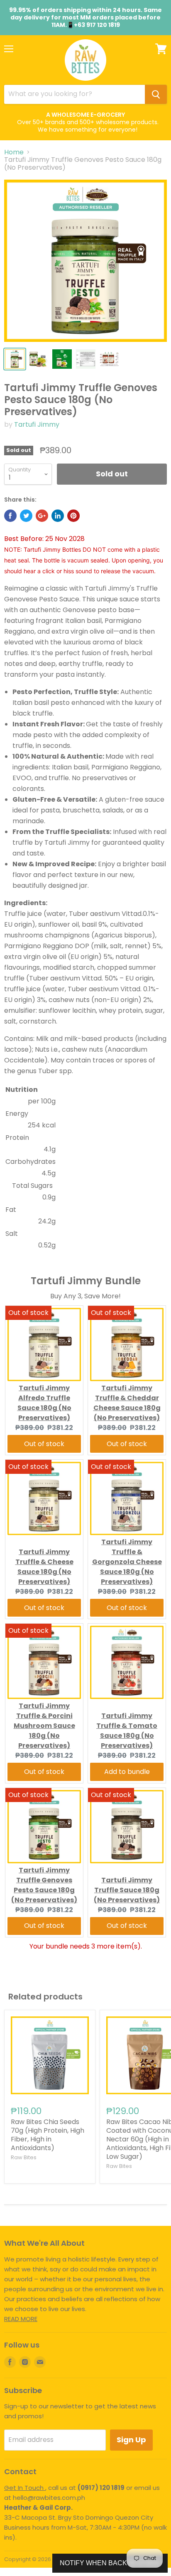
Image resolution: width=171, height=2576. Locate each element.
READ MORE (21, 2319)
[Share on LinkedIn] (58, 516)
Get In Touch (25, 2488)
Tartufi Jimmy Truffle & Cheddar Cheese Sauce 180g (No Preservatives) (127, 1403)
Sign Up (131, 2440)
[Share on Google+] (42, 516)
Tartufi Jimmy (37, 424)
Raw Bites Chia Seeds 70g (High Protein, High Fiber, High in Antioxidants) (48, 2135)
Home (14, 152)
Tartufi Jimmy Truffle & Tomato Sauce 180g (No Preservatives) (127, 1731)
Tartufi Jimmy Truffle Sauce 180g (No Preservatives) (127, 1890)
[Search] (156, 94)
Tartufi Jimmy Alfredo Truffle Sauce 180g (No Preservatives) (44, 1403)
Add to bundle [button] (127, 1772)
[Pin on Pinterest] (73, 516)
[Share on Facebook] (10, 516)
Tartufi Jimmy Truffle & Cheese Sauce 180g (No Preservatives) (44, 1567)
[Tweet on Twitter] (26, 516)
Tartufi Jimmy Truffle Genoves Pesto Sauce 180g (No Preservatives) (44, 1885)
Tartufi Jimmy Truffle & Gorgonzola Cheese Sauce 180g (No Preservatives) (127, 1562)
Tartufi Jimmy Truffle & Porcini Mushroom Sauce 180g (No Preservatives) (44, 1726)
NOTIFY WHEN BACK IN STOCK (110, 2563)
